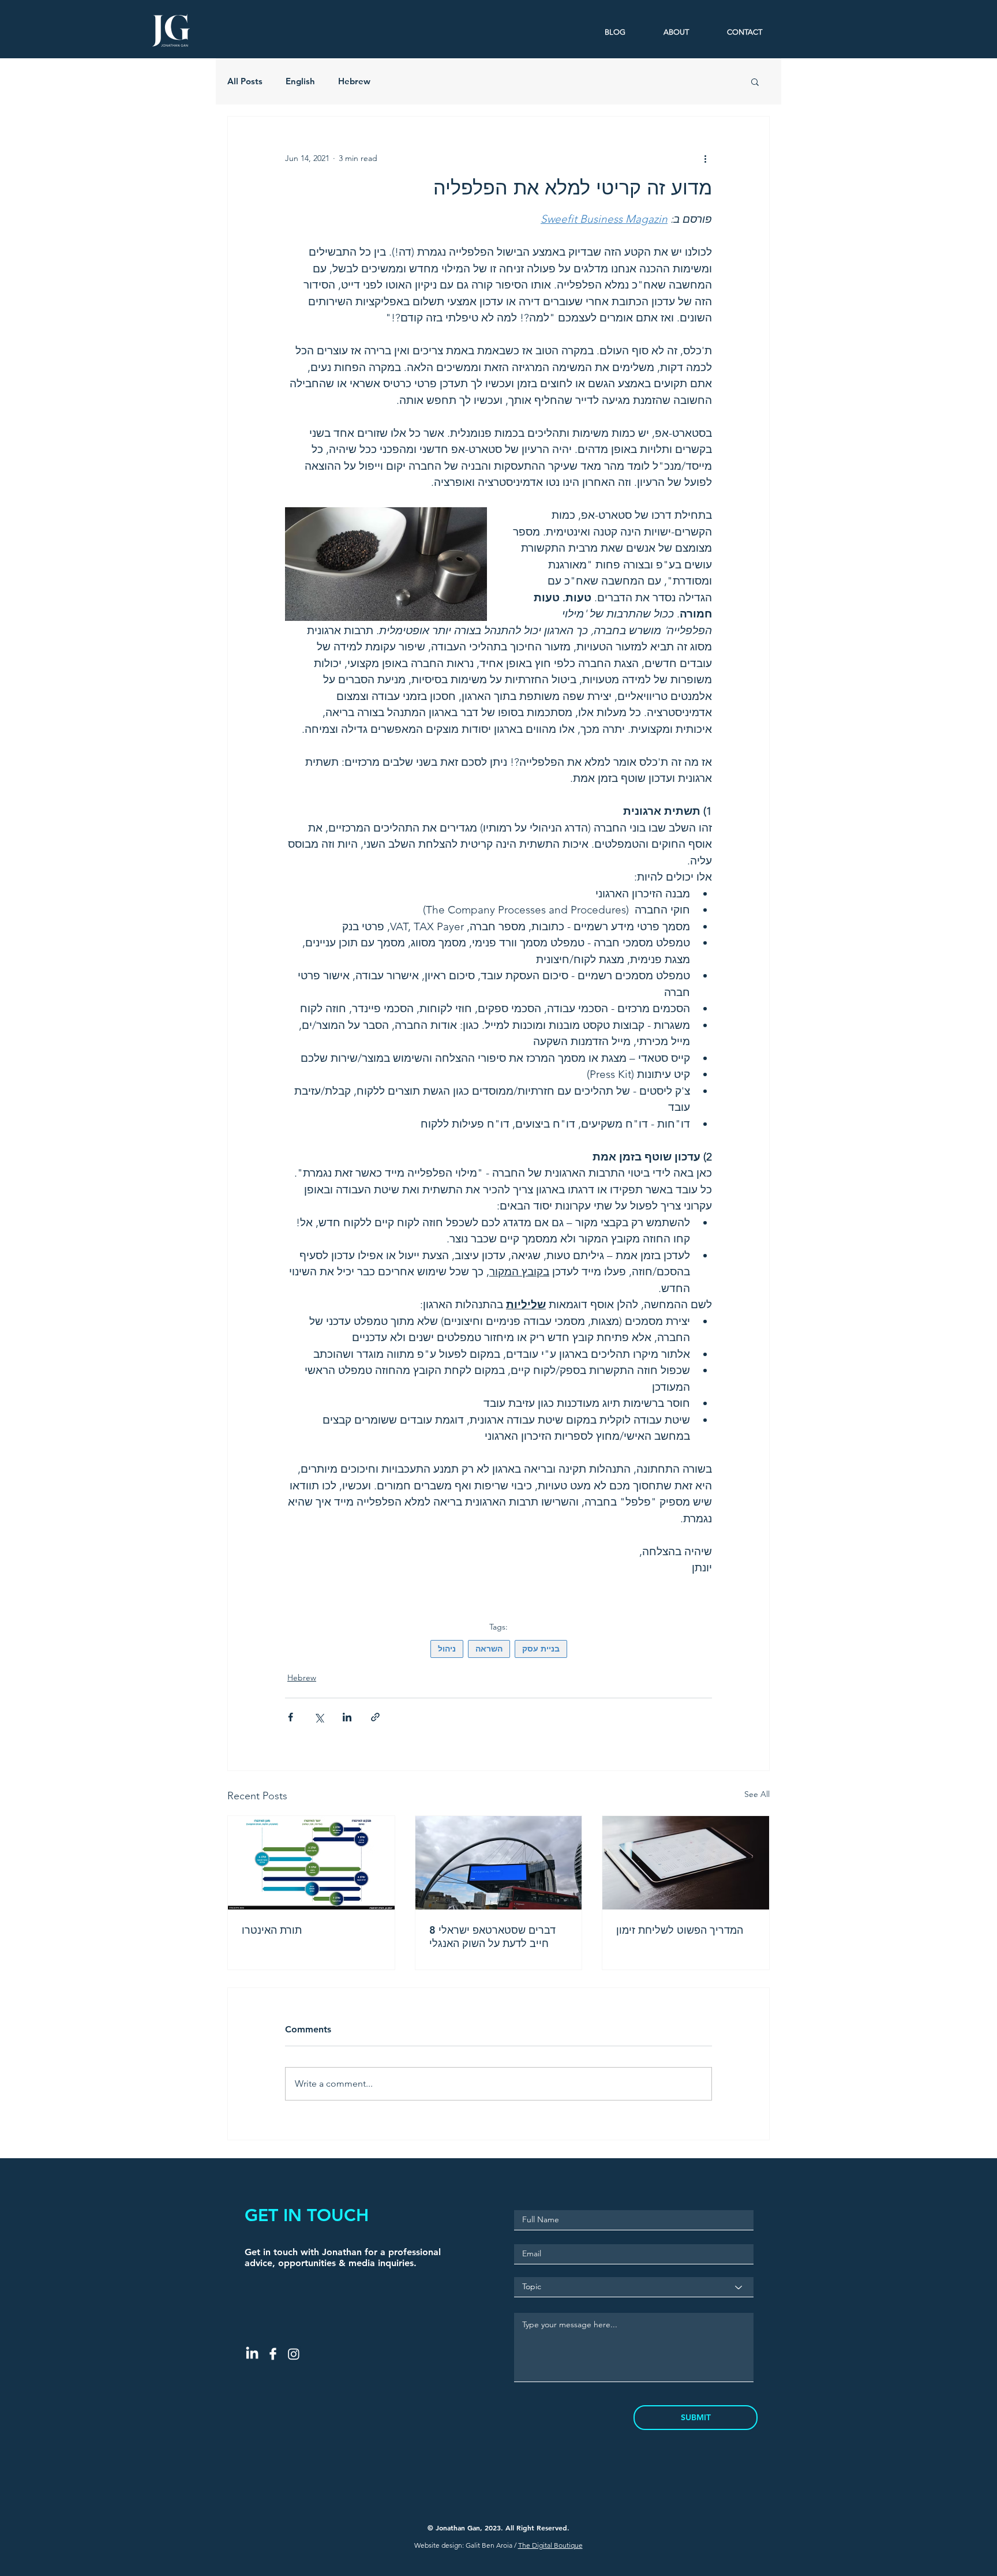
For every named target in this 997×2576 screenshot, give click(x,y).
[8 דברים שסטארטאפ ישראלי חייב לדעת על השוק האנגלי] (499, 1863)
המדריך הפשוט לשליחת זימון (680, 1930)
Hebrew (354, 81)
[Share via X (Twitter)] (319, 1717)
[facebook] (273, 2354)
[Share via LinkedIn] (347, 1717)
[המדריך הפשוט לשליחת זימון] (686, 1863)
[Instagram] (294, 2354)
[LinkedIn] (252, 2354)
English (300, 81)
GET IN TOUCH (307, 2215)
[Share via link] (375, 1717)
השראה (489, 1649)
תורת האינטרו (272, 1930)
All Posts (245, 81)
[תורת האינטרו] (311, 1863)
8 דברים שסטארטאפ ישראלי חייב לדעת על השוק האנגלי (492, 1937)
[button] (755, 81)
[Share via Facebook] (291, 1717)
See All (757, 1794)
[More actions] (705, 158)
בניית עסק (541, 1649)
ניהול (447, 1649)
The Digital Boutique (550, 2545)
